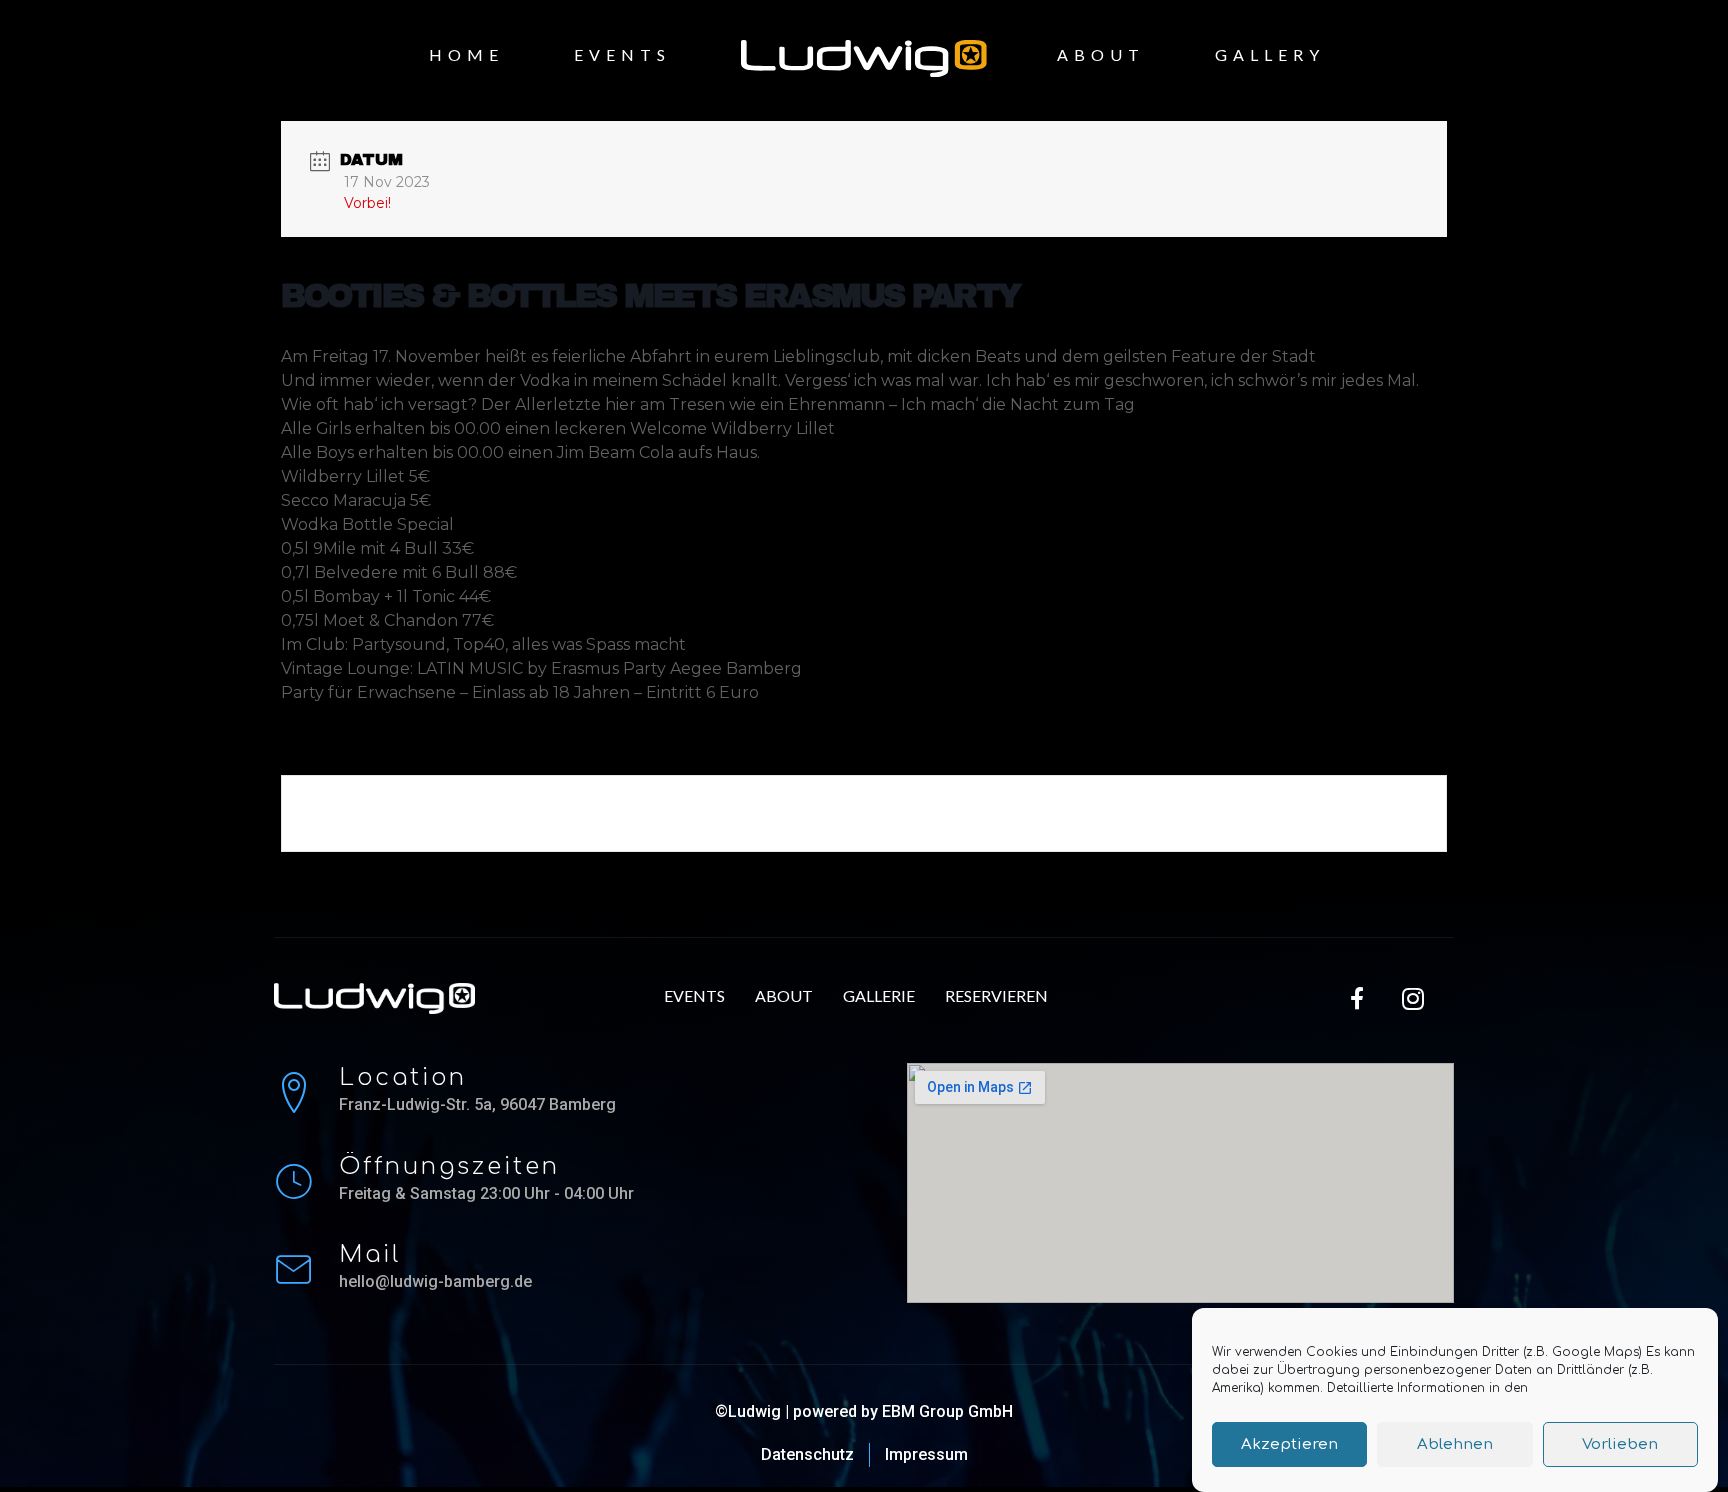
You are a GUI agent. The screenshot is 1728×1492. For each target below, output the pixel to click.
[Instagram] (1413, 998)
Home (466, 54)
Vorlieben (1620, 1444)
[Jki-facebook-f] (1358, 998)
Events (622, 54)
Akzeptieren (1289, 1444)
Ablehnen (1455, 1444)
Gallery (1270, 54)
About (1101, 54)
